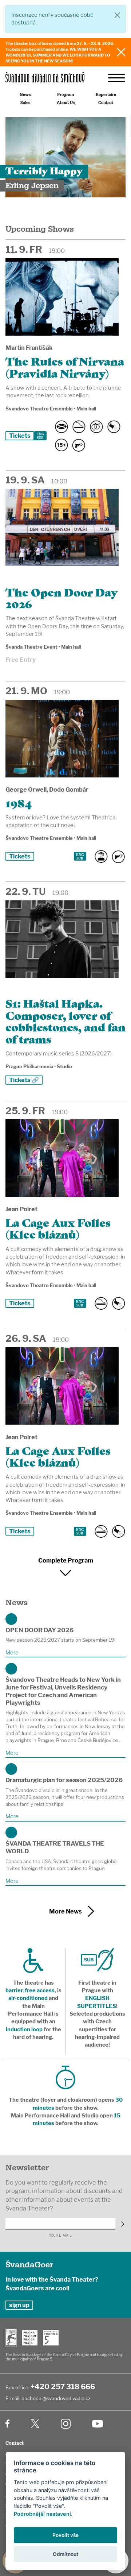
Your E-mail (60, 2235)
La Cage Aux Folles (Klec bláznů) (58, 1228)
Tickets (20, 436)
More (12, 1653)
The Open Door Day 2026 (61, 597)
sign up (19, 2305)
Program (65, 95)
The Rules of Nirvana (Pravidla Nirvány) (65, 366)
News (25, 95)
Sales (25, 103)
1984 (19, 802)
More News (65, 1911)
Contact (106, 103)
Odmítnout (65, 2554)
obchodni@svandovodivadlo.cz (56, 2398)
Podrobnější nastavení (42, 2514)
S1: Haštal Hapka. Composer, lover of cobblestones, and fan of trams (65, 1020)
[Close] (117, 15)
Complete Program (66, 1560)
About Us (66, 103)
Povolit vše (65, 2535)
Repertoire (106, 95)
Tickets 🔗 (24, 1080)
